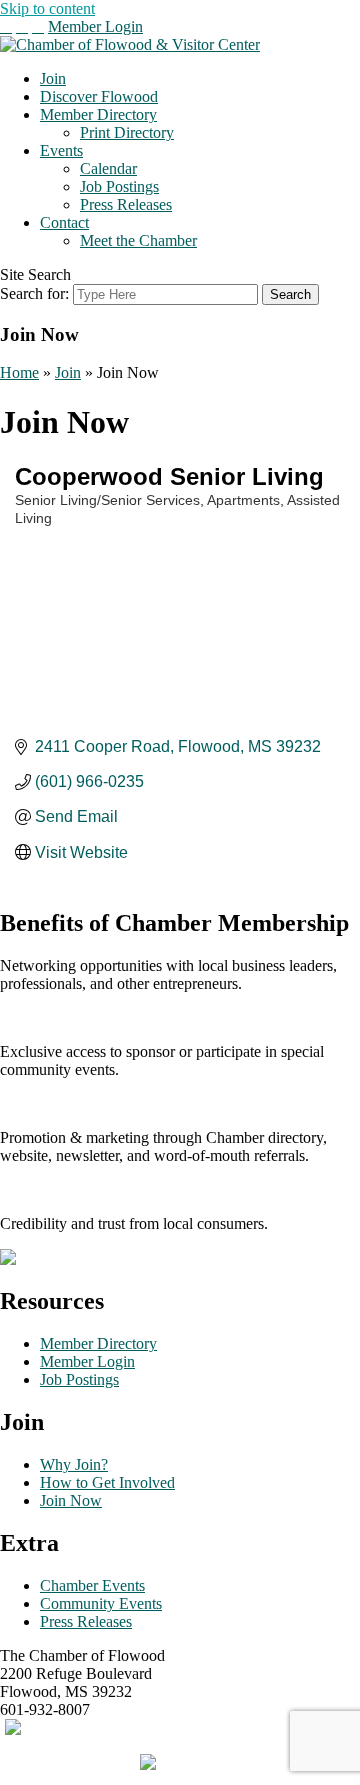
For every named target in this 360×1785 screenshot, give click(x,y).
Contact (64, 222)
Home (19, 372)
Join (53, 78)
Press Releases (126, 204)
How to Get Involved (107, 1482)
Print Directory (127, 132)
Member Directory (98, 114)
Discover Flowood (99, 96)
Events (61, 150)
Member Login (95, 26)
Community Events (101, 1603)
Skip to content (47, 8)
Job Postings (119, 186)
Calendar (108, 168)
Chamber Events (92, 1585)
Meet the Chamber (138, 240)
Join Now (71, 1500)
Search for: (34, 293)
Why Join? (74, 1464)
